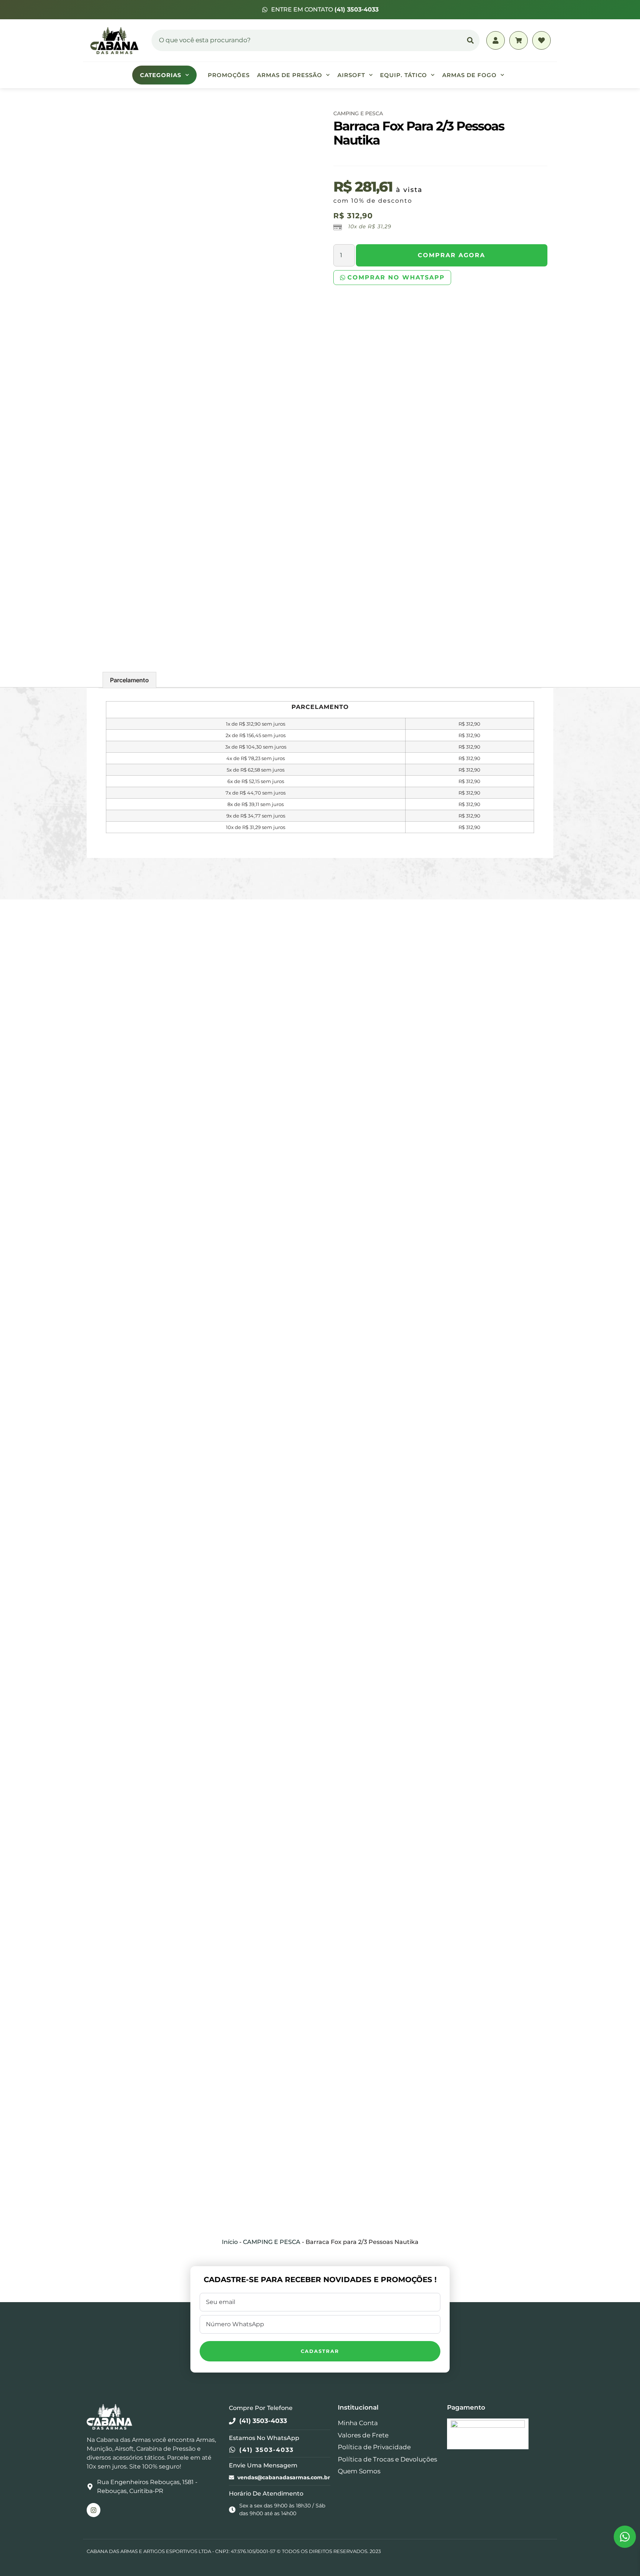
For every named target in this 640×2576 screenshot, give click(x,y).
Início (230, 2242)
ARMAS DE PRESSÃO (290, 75)
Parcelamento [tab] (129, 680)
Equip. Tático (404, 75)
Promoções (229, 75)
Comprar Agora (451, 255)
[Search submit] (470, 40)
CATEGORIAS (161, 75)
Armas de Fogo (469, 75)
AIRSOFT (351, 75)
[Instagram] (94, 2510)
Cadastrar (320, 2351)
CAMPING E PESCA (358, 113)
